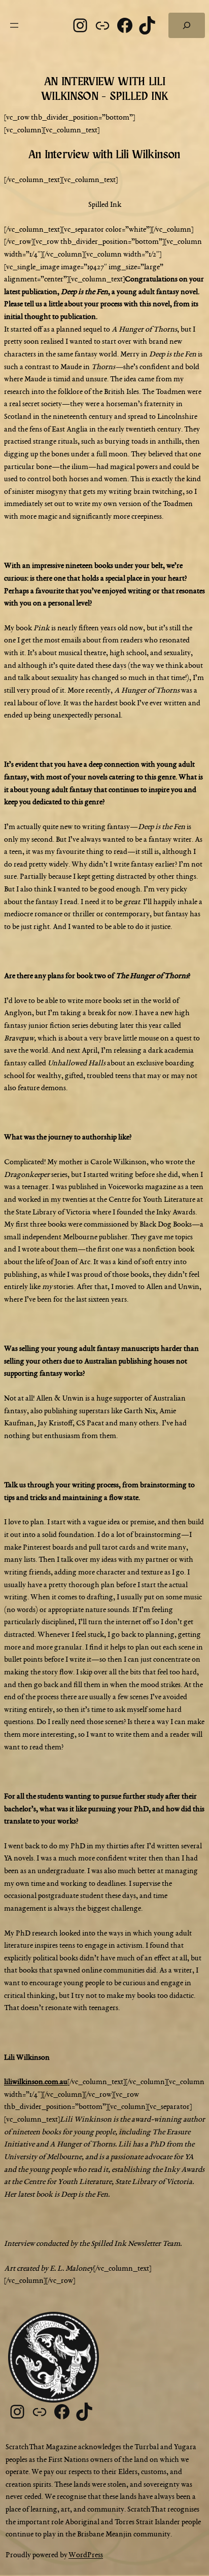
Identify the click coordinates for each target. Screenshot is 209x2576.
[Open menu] (14, 25)
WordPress (86, 2555)
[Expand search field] (187, 25)
